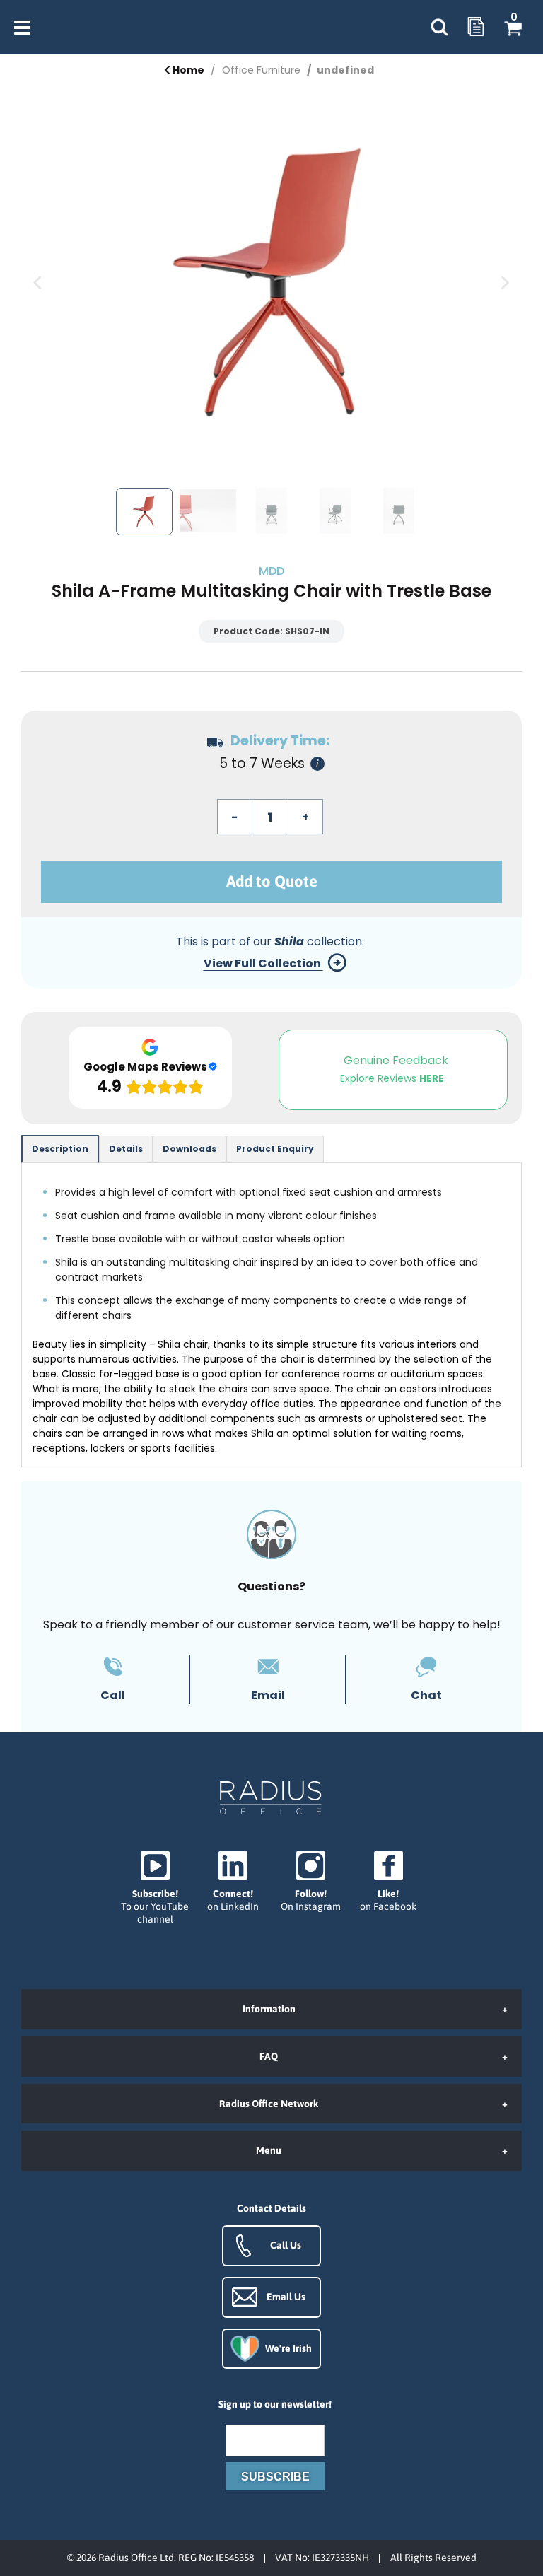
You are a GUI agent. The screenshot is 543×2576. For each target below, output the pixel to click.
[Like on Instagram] (310, 1882)
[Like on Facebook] (388, 1882)
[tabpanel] (271, 1315)
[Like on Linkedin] (233, 1882)
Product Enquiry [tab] (275, 1149)
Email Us (286, 2297)
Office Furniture (261, 70)
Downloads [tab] (189, 1149)
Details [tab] (126, 1149)
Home (187, 70)
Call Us (286, 2245)
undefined (345, 70)
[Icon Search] (439, 28)
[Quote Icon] (476, 28)
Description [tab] (60, 1149)
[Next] (504, 283)
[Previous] (39, 283)
